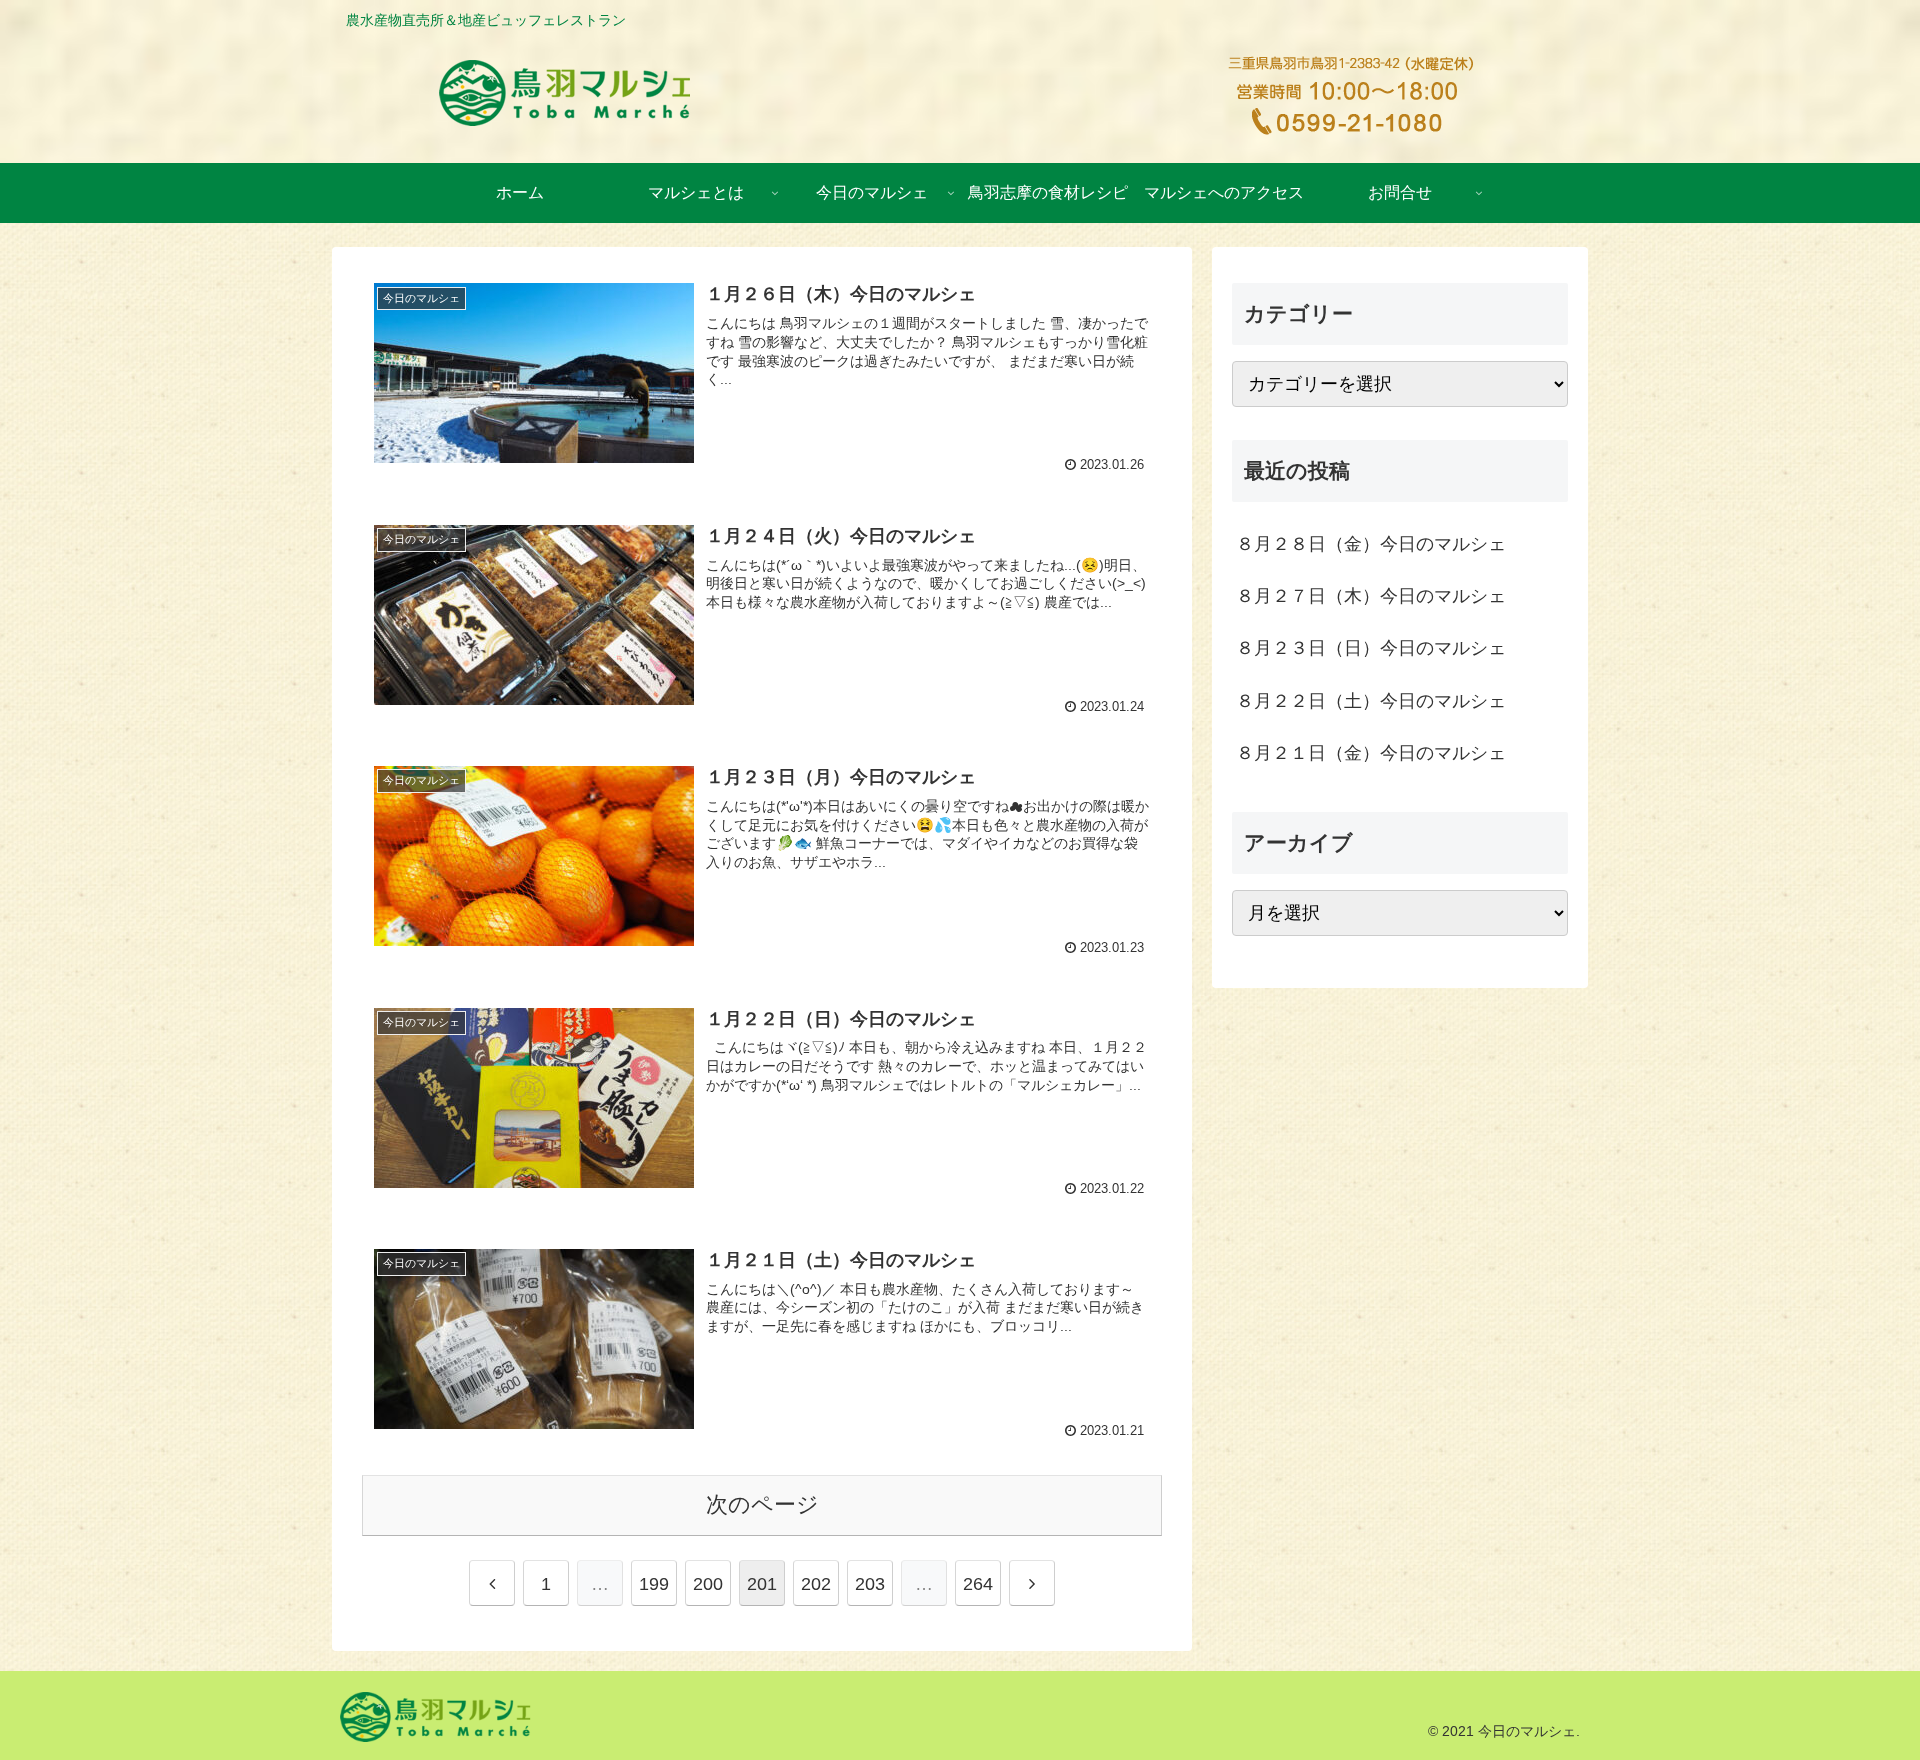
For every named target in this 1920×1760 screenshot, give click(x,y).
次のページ (762, 1504)
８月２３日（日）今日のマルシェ (1371, 648)
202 (816, 1584)
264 (978, 1584)
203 (870, 1584)
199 (654, 1584)
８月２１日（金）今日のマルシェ (1371, 753)
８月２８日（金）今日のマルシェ (1371, 544)
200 (708, 1584)
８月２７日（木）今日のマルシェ (1371, 596)
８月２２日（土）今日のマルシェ (1371, 701)
